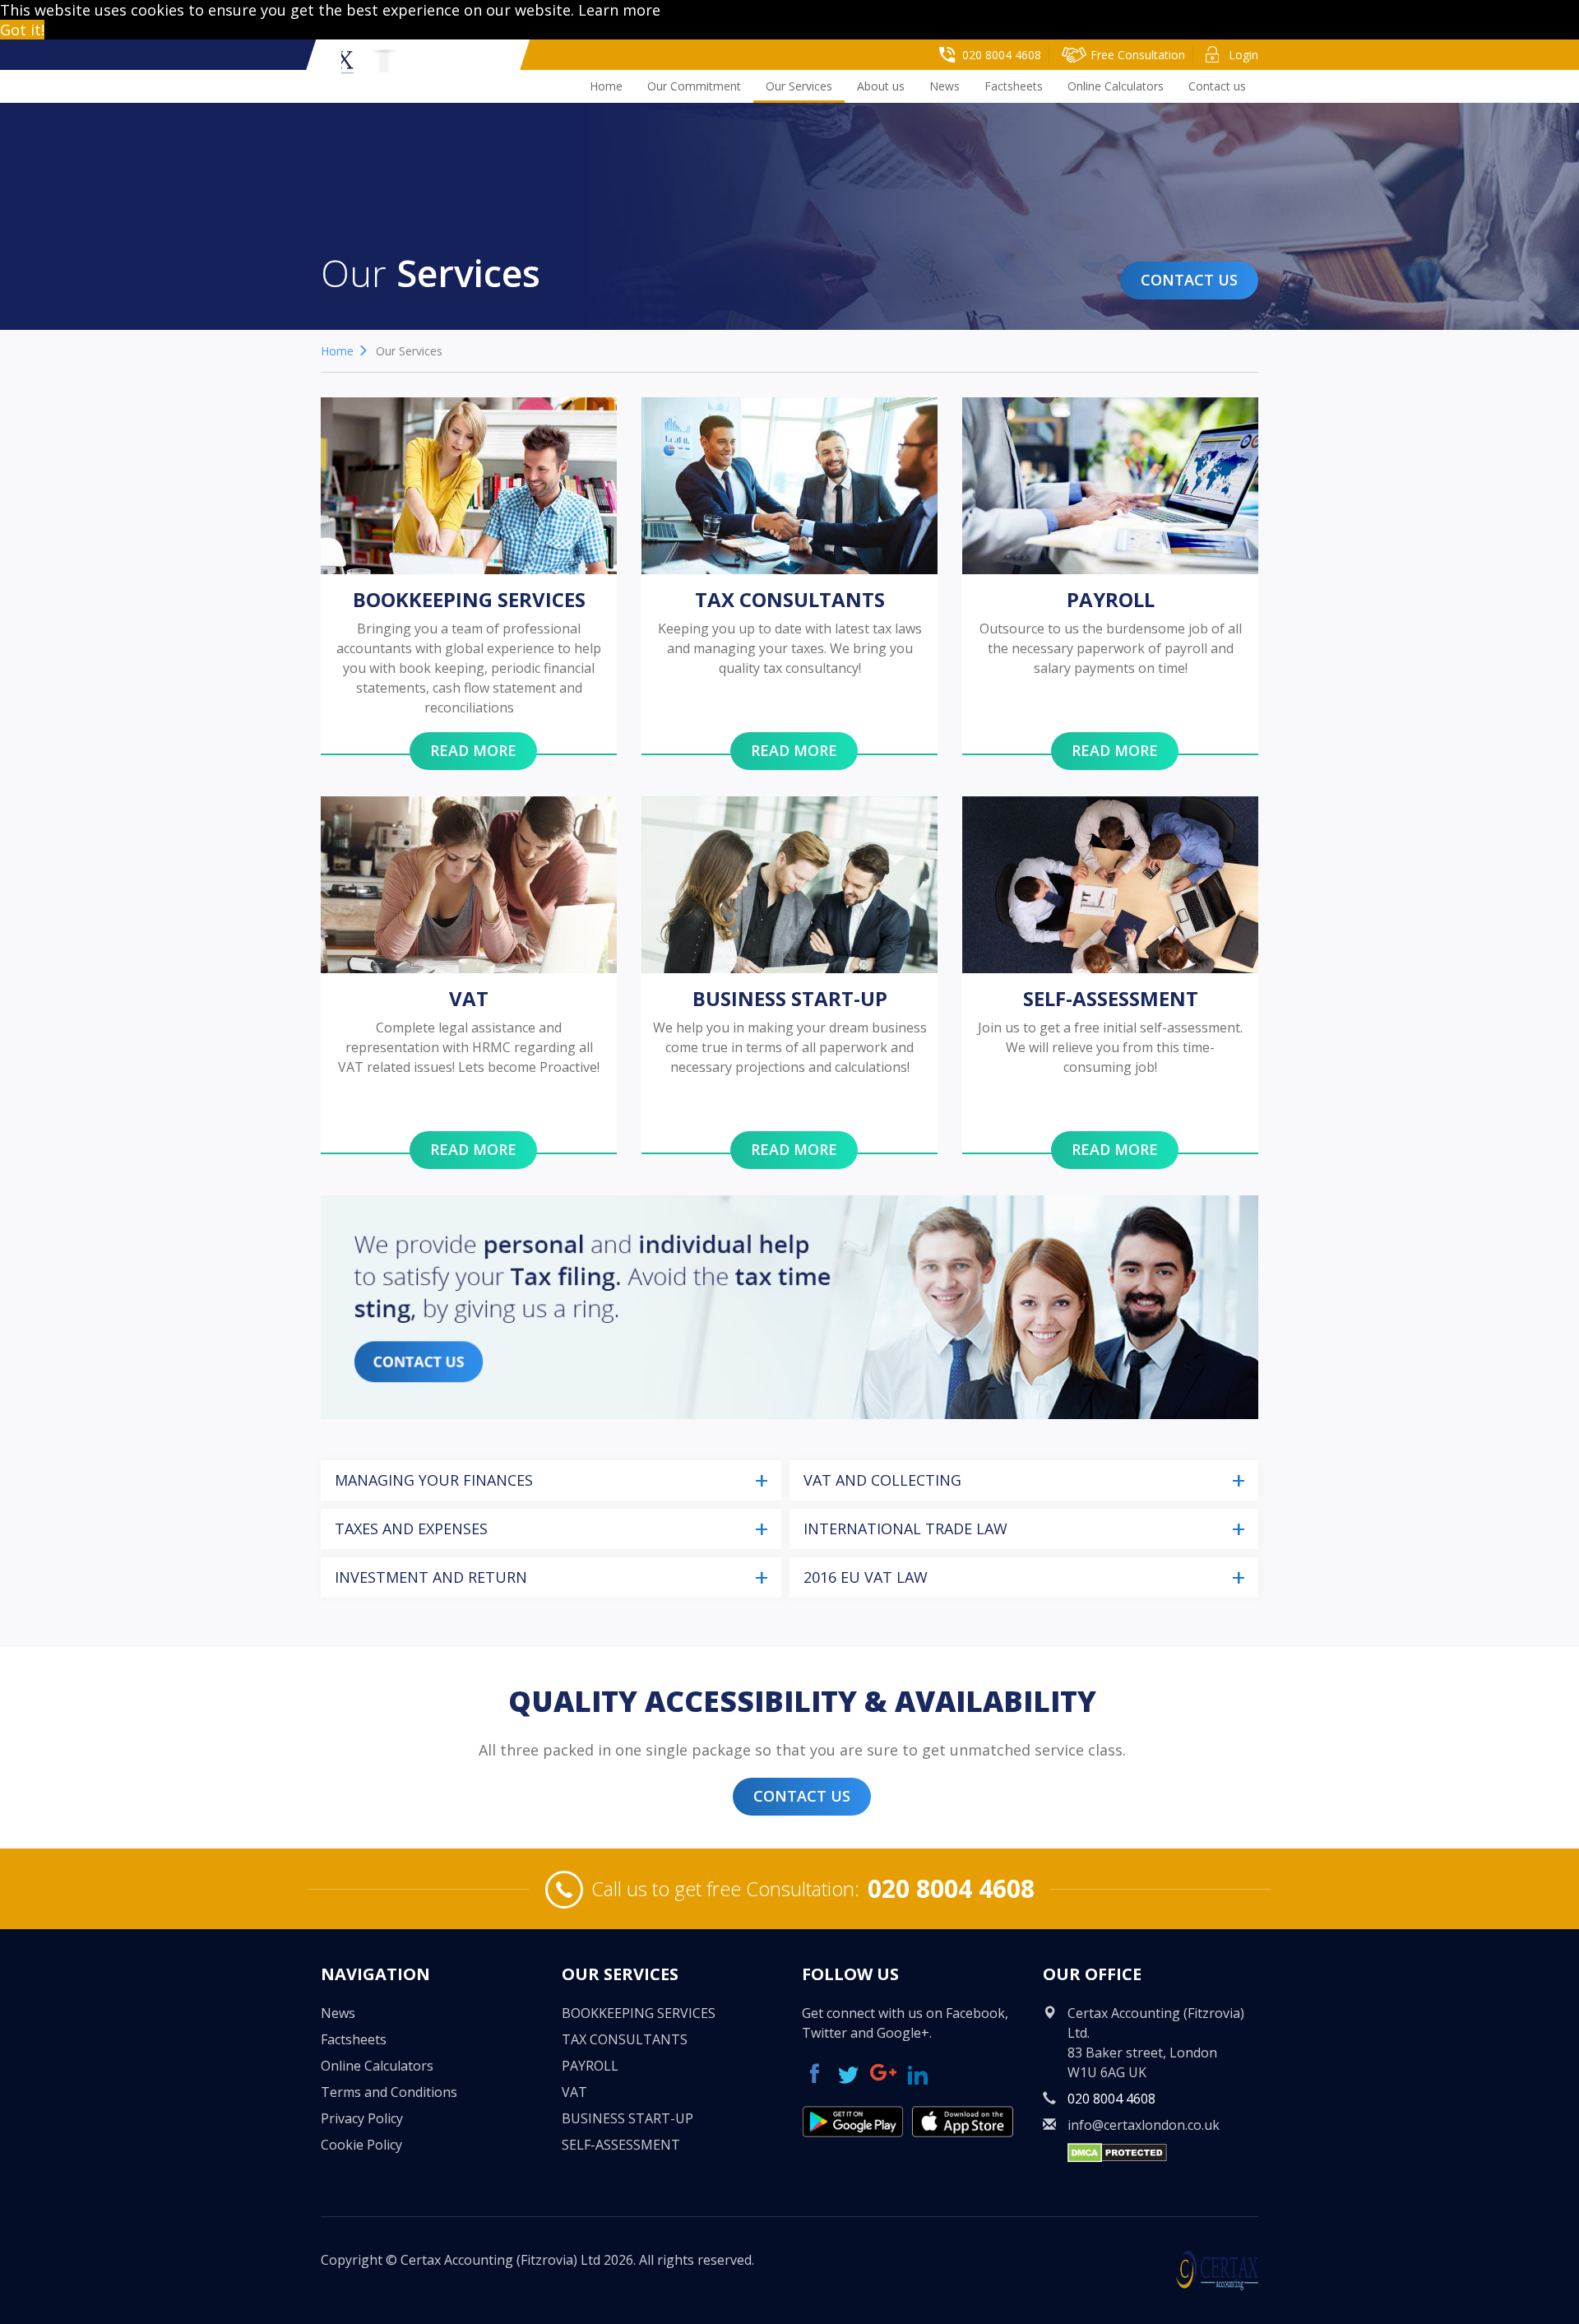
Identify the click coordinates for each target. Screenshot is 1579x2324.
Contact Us (1189, 280)
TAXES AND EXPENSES (411, 1528)
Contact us (1217, 86)
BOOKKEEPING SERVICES (639, 2013)
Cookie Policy (361, 2145)
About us (881, 86)
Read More (473, 750)
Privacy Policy (362, 2118)
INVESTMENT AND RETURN (431, 1577)
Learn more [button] (619, 10)
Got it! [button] (22, 30)
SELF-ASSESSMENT (621, 2145)
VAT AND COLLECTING (882, 1480)
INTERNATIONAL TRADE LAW (905, 1528)
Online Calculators (1116, 86)
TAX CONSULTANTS (625, 2039)
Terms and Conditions (389, 2092)
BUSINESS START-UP (627, 2118)
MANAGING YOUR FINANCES (434, 1480)
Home (606, 86)
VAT (574, 2092)
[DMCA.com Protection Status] (1117, 2151)
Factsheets (1014, 86)
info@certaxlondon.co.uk (1144, 2125)
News (945, 86)
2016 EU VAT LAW (866, 1577)
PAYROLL (590, 2066)
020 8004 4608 (951, 1888)
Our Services (799, 86)
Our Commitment (694, 86)
